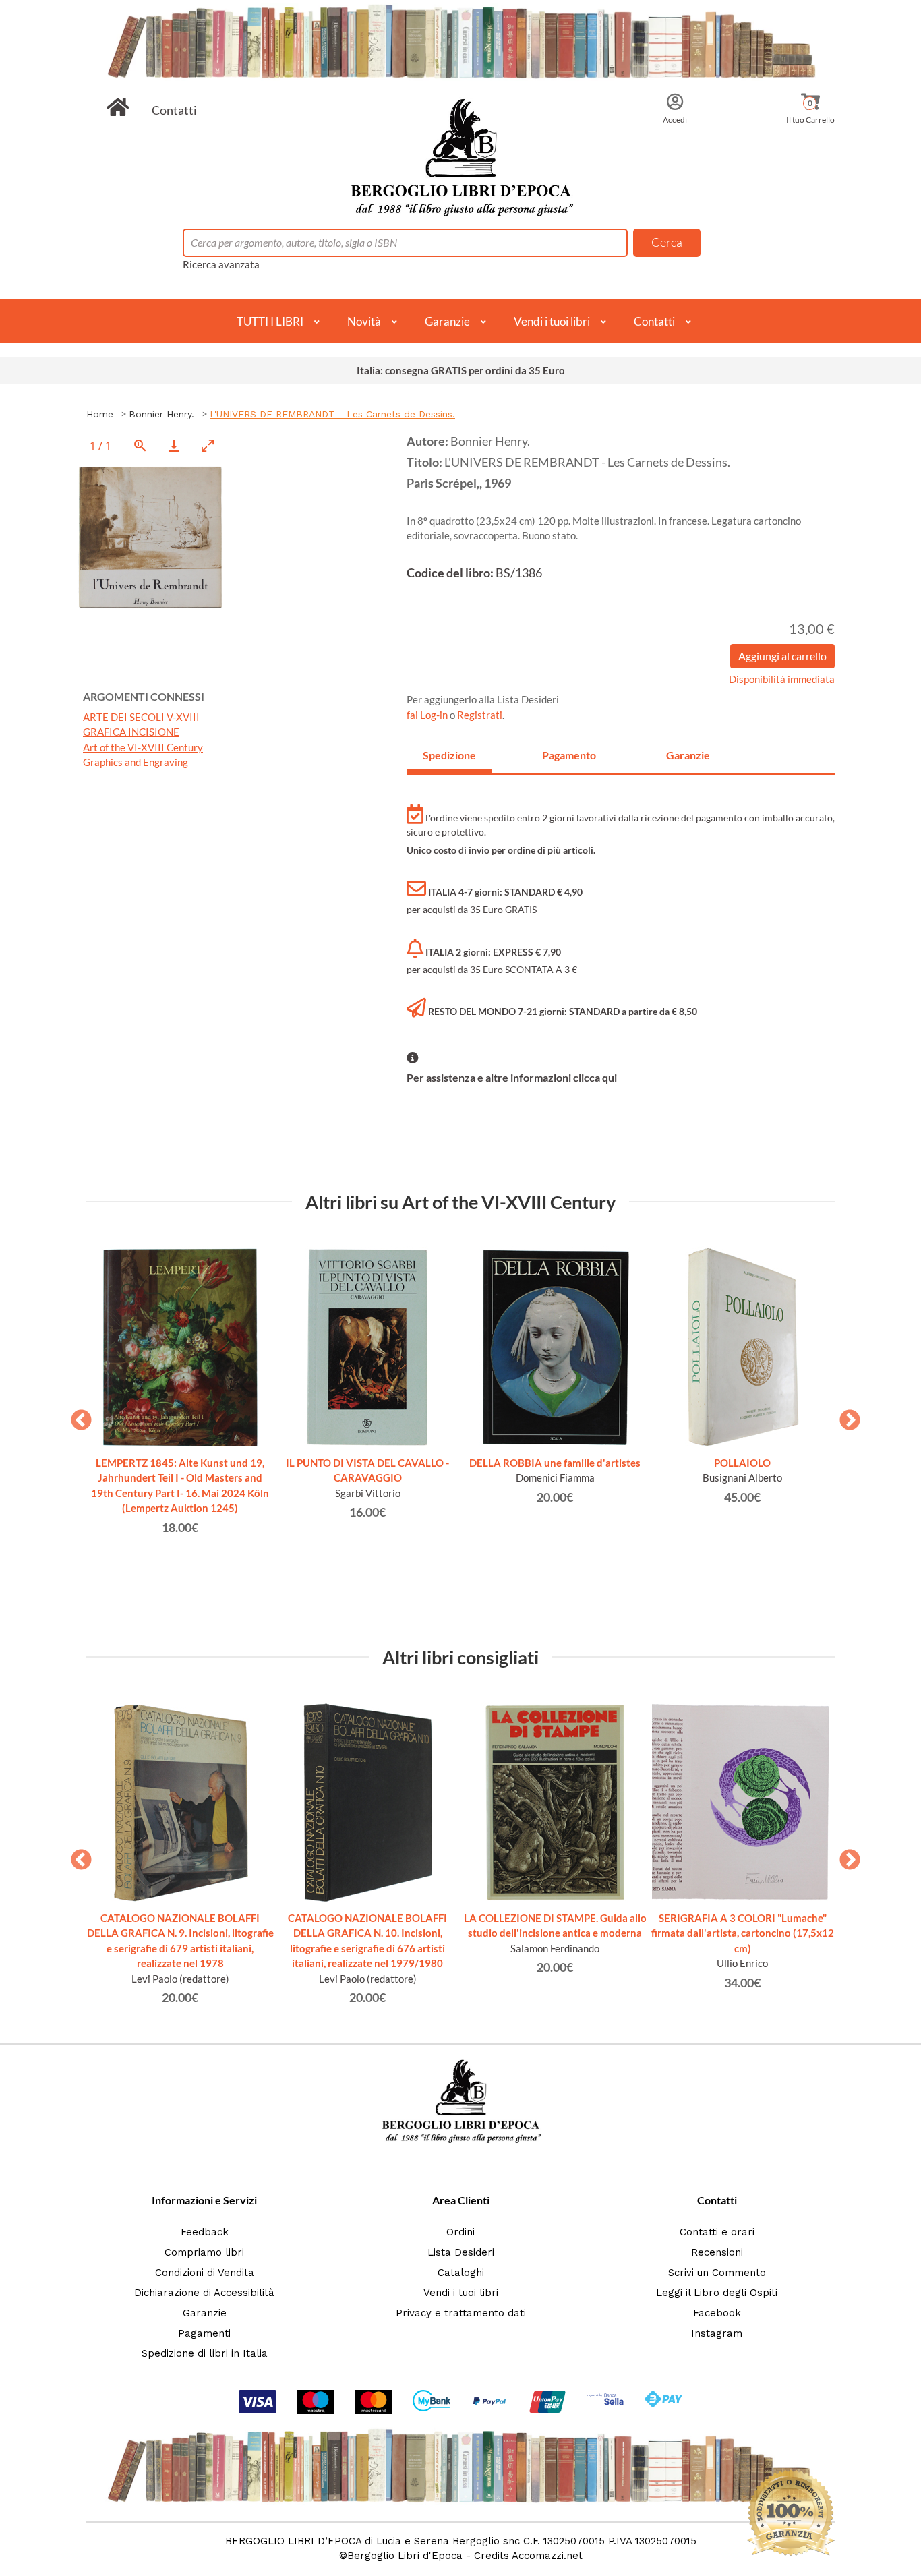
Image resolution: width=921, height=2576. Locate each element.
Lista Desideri (461, 2252)
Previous (76, 1416)
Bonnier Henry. (161, 414)
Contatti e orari (717, 2232)
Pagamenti (204, 2333)
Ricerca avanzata (221, 264)
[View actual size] (140, 445)
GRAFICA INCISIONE (131, 732)
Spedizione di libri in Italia (205, 2353)
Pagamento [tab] (569, 755)
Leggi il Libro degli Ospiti (717, 2293)
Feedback (205, 2232)
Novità (364, 321)
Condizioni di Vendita (205, 2273)
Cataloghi (461, 2273)
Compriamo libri (204, 2252)
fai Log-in (428, 715)
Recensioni (717, 2252)
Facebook (717, 2313)
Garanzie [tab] (688, 755)
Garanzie (447, 321)
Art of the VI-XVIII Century (143, 747)
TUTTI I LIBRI (270, 321)
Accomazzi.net (547, 2556)
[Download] (174, 445)
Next (845, 1416)
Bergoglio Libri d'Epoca (405, 2556)
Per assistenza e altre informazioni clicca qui (512, 1077)
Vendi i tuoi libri (552, 321)
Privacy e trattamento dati (461, 2313)
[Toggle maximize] (208, 445)
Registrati (480, 715)
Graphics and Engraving (136, 762)
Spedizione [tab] (449, 755)
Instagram (717, 2333)
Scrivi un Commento (717, 2273)
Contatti (174, 110)
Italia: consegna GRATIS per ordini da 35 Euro (461, 370)
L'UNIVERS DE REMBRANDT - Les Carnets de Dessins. (332, 414)
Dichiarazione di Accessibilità (204, 2293)
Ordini (460, 2232)
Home (100, 414)
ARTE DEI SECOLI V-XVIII (141, 717)
